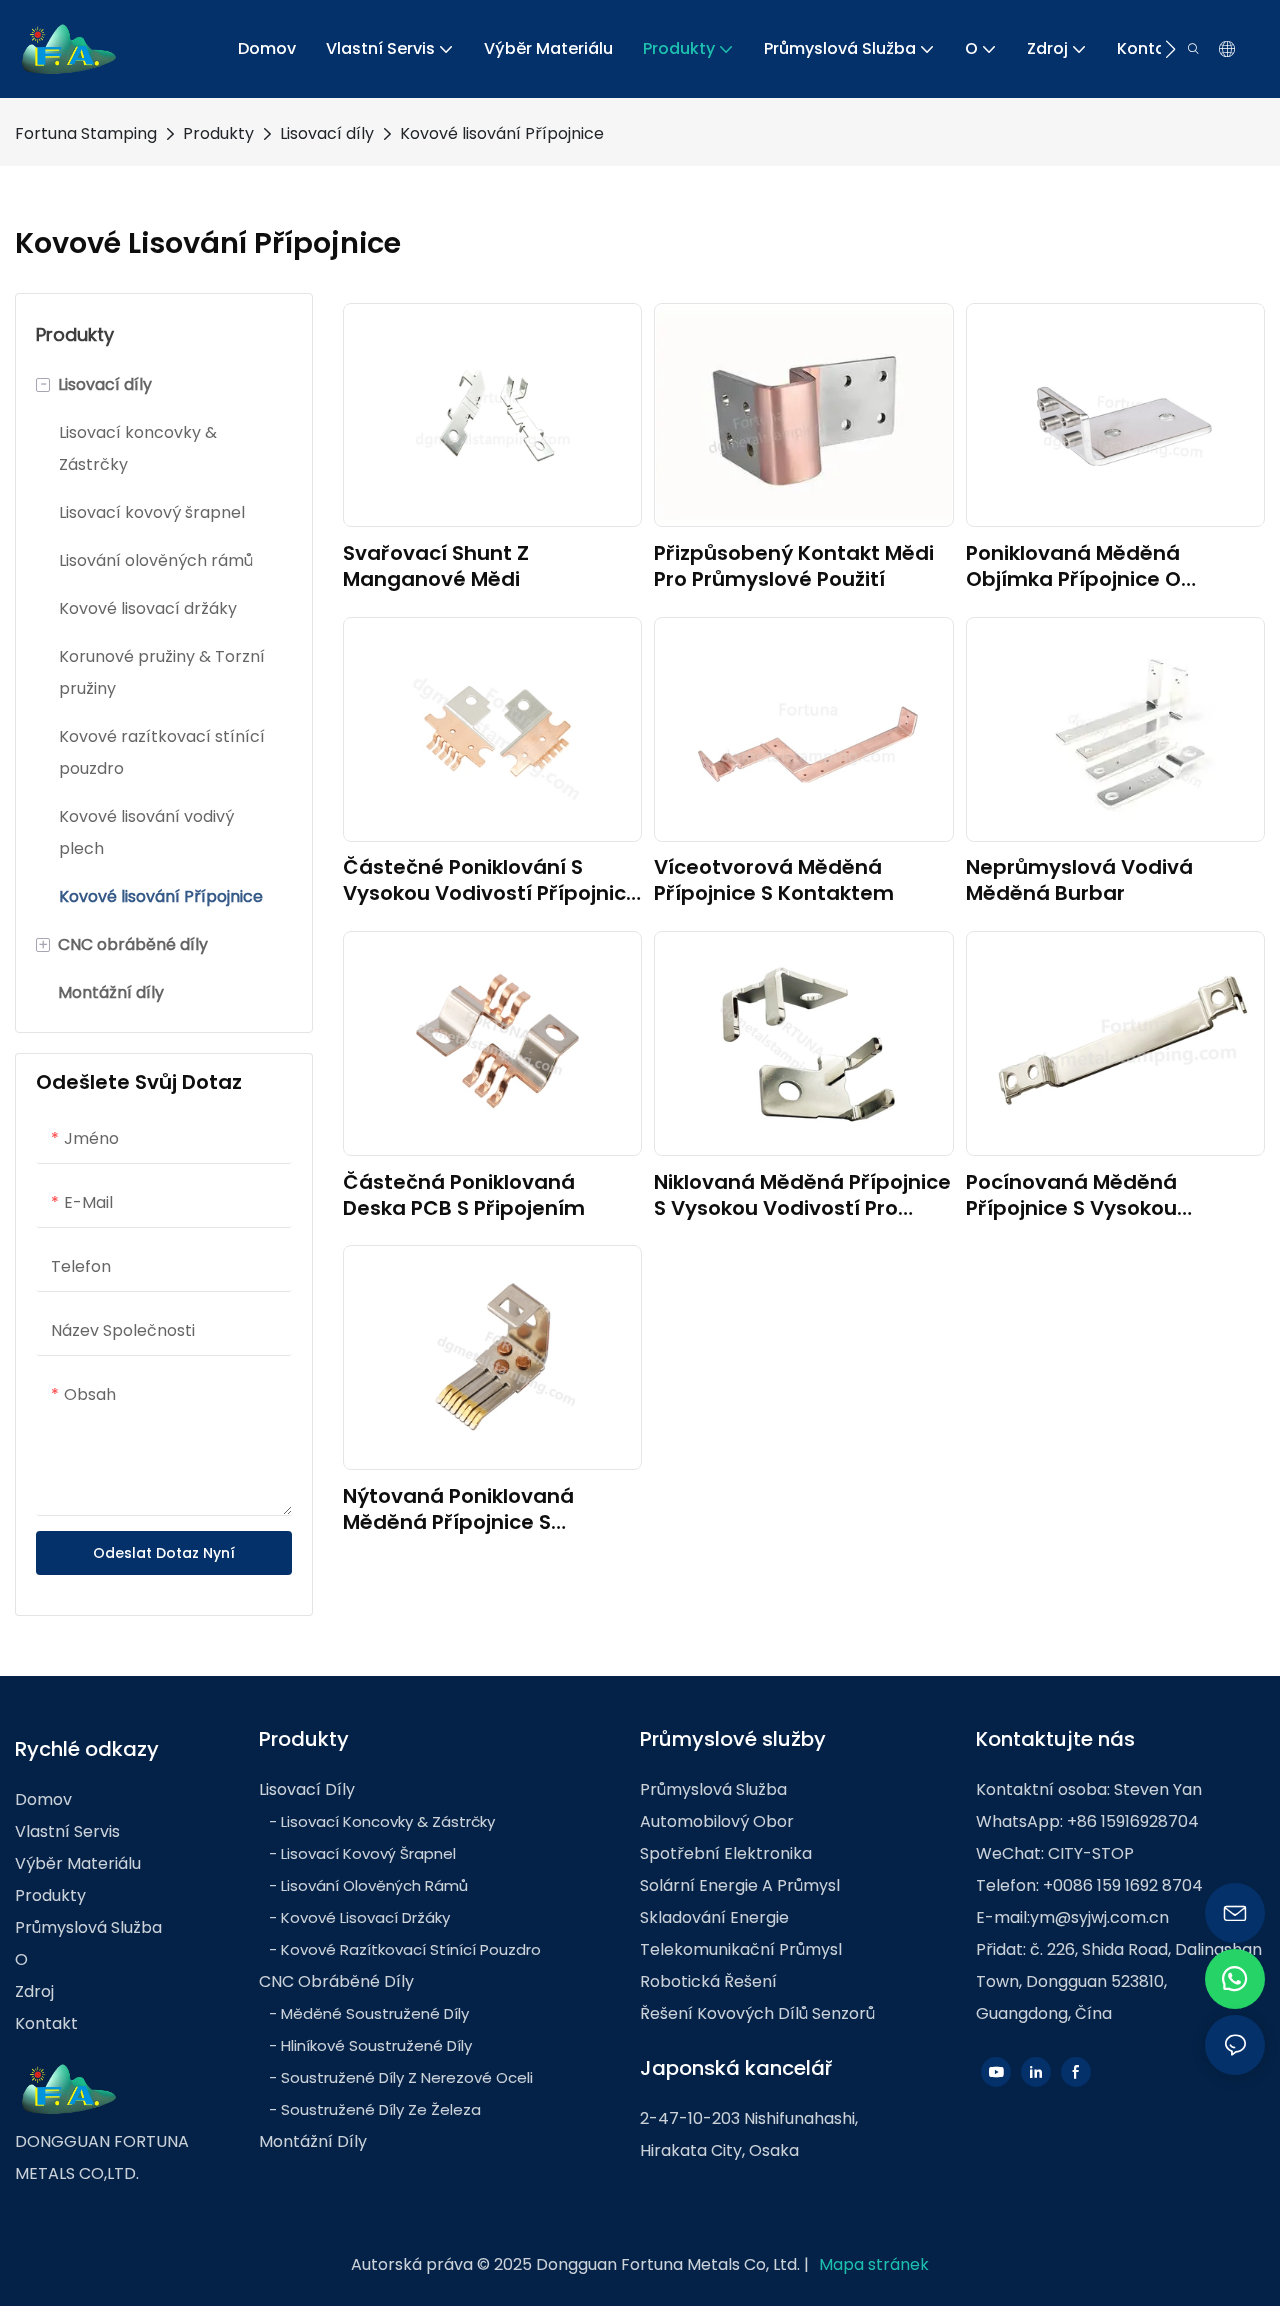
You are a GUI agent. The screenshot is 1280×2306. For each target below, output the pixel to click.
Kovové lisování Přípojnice (502, 133)
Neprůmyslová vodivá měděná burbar (1079, 880)
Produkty (218, 133)
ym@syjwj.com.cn (1099, 1917)
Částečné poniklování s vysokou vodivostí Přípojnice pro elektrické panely (491, 880)
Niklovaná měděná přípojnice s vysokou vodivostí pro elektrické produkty (802, 1195)
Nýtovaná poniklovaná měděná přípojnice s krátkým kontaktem (458, 1509)
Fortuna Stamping (86, 133)
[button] (1170, 49)
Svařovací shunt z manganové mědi (436, 566)
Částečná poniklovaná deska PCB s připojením (464, 1195)
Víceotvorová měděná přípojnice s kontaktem (774, 880)
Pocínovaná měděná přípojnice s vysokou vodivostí (1071, 1195)
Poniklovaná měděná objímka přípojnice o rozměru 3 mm (1073, 566)
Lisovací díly (327, 133)
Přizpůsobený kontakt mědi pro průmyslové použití (794, 566)
